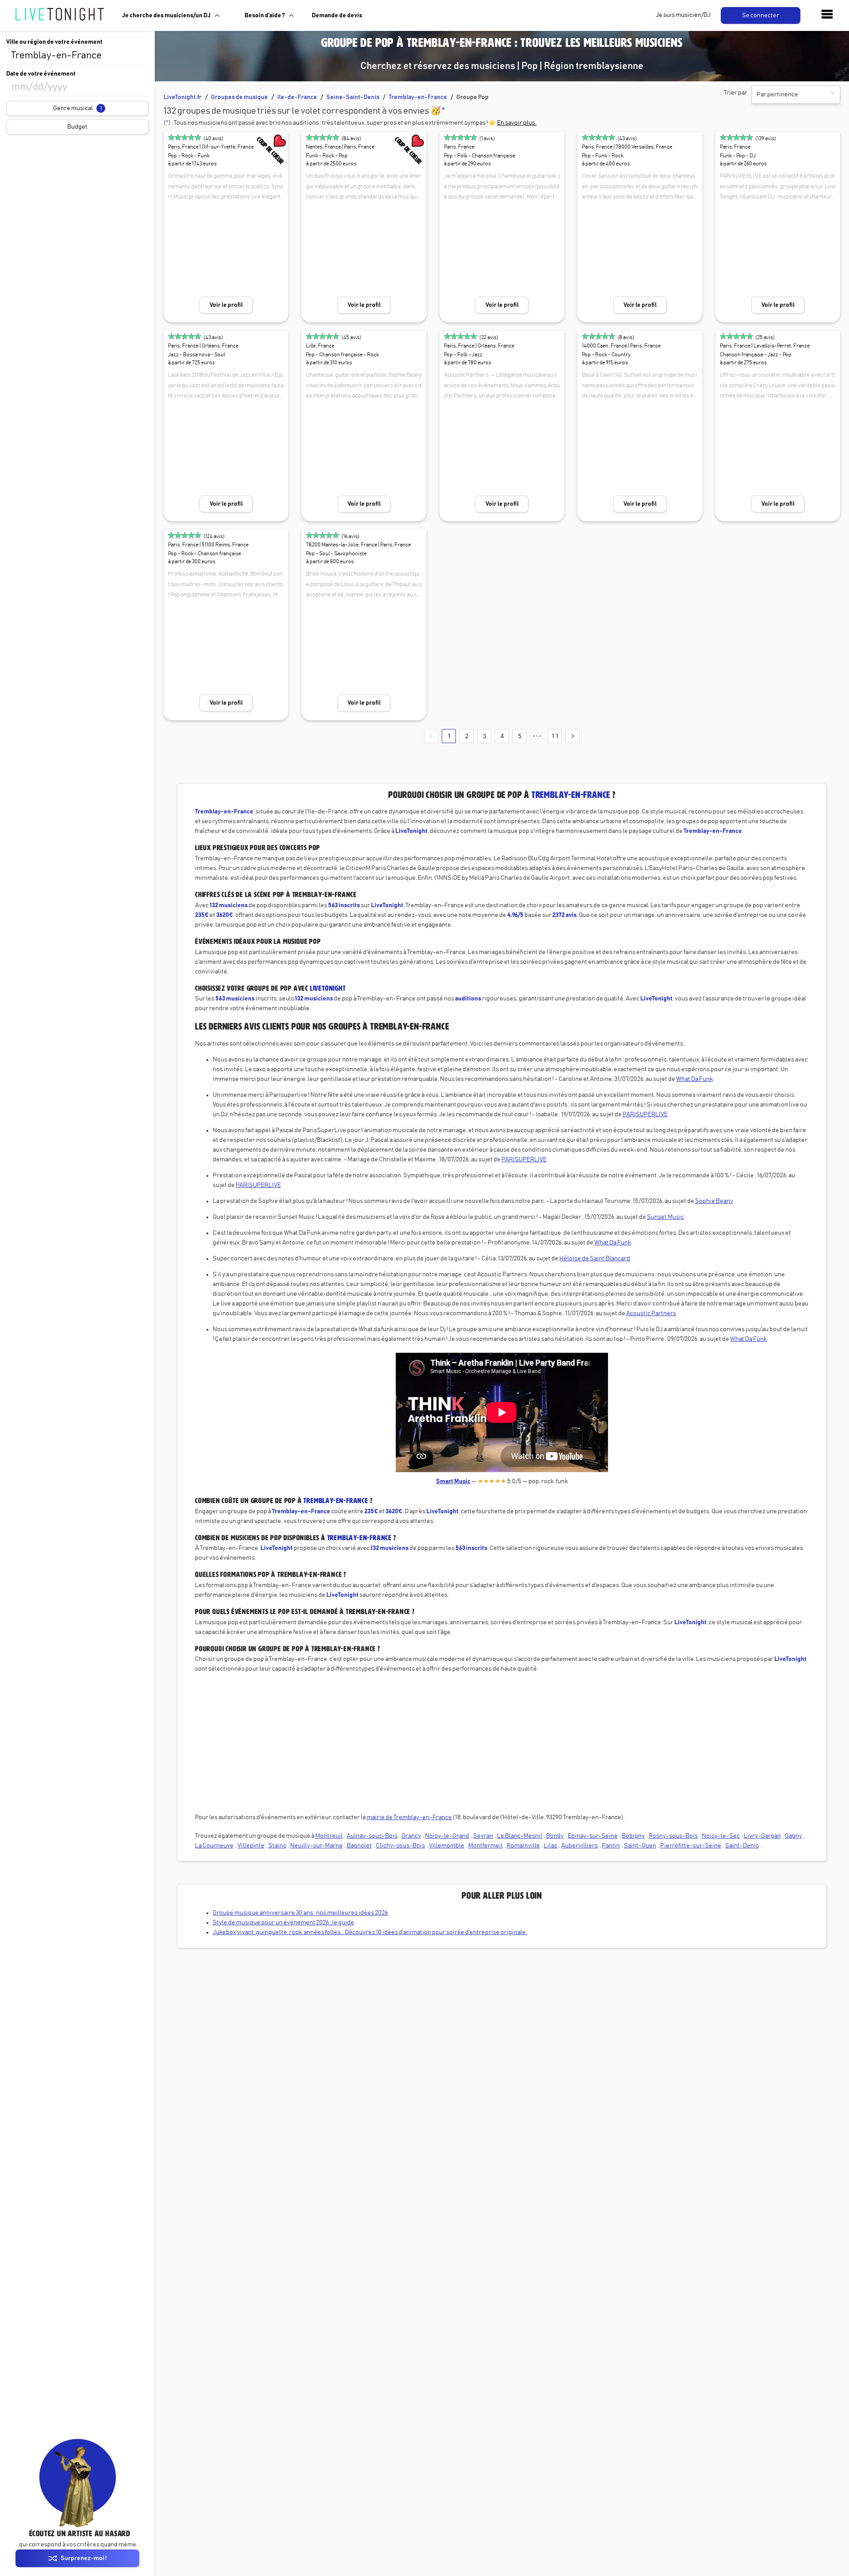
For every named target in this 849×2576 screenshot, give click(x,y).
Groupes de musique (239, 97)
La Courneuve (214, 1846)
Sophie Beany (714, 1201)
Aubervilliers (579, 1846)
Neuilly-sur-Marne (316, 1846)
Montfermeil (486, 1846)
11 (555, 736)
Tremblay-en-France (418, 97)
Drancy (411, 1836)
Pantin (611, 1846)
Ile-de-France (297, 97)
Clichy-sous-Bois (400, 1846)
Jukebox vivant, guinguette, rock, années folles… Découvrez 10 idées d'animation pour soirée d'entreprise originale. (370, 1932)
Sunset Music (665, 1217)
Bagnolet (359, 1846)
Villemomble (447, 1846)
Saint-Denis (742, 1846)
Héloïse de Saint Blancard (595, 1259)
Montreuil (329, 1836)
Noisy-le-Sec (721, 1836)
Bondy (555, 1836)
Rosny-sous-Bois (673, 1836)
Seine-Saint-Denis (353, 97)
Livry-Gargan (762, 1836)
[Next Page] (573, 736)
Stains (277, 1846)
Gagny (794, 1836)
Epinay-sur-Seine (593, 1836)
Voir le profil (226, 305)
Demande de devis (337, 15)
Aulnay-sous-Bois (372, 1836)
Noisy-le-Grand (447, 1836)
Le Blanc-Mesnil (520, 1836)
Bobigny (633, 1836)
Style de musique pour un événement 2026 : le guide (283, 1923)
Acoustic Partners (651, 1313)
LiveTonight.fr (183, 97)
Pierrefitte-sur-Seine (691, 1846)
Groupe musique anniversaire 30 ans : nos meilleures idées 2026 (300, 1913)
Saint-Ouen (640, 1846)
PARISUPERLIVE (645, 1114)
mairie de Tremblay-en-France (409, 1817)
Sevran (483, 1836)
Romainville (523, 1846)
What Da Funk (694, 1079)
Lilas (551, 1846)
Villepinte (251, 1846)
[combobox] (77, 56)
